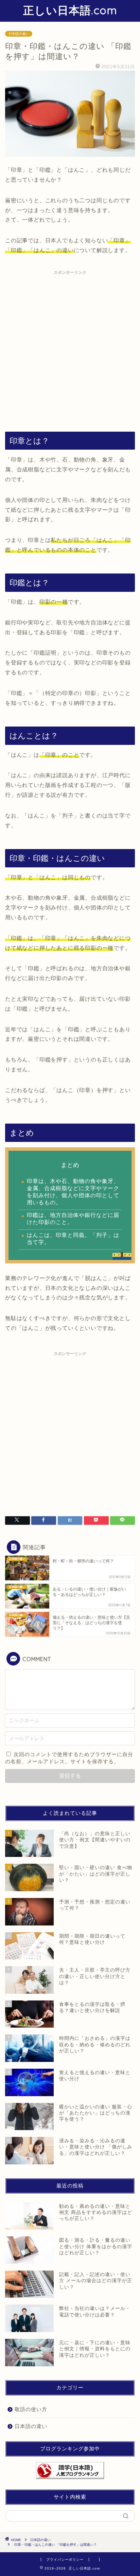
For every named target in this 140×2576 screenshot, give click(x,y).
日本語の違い (19, 34)
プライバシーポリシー (65, 2560)
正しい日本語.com (70, 10)
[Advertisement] (70, 348)
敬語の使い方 (31, 2409)
